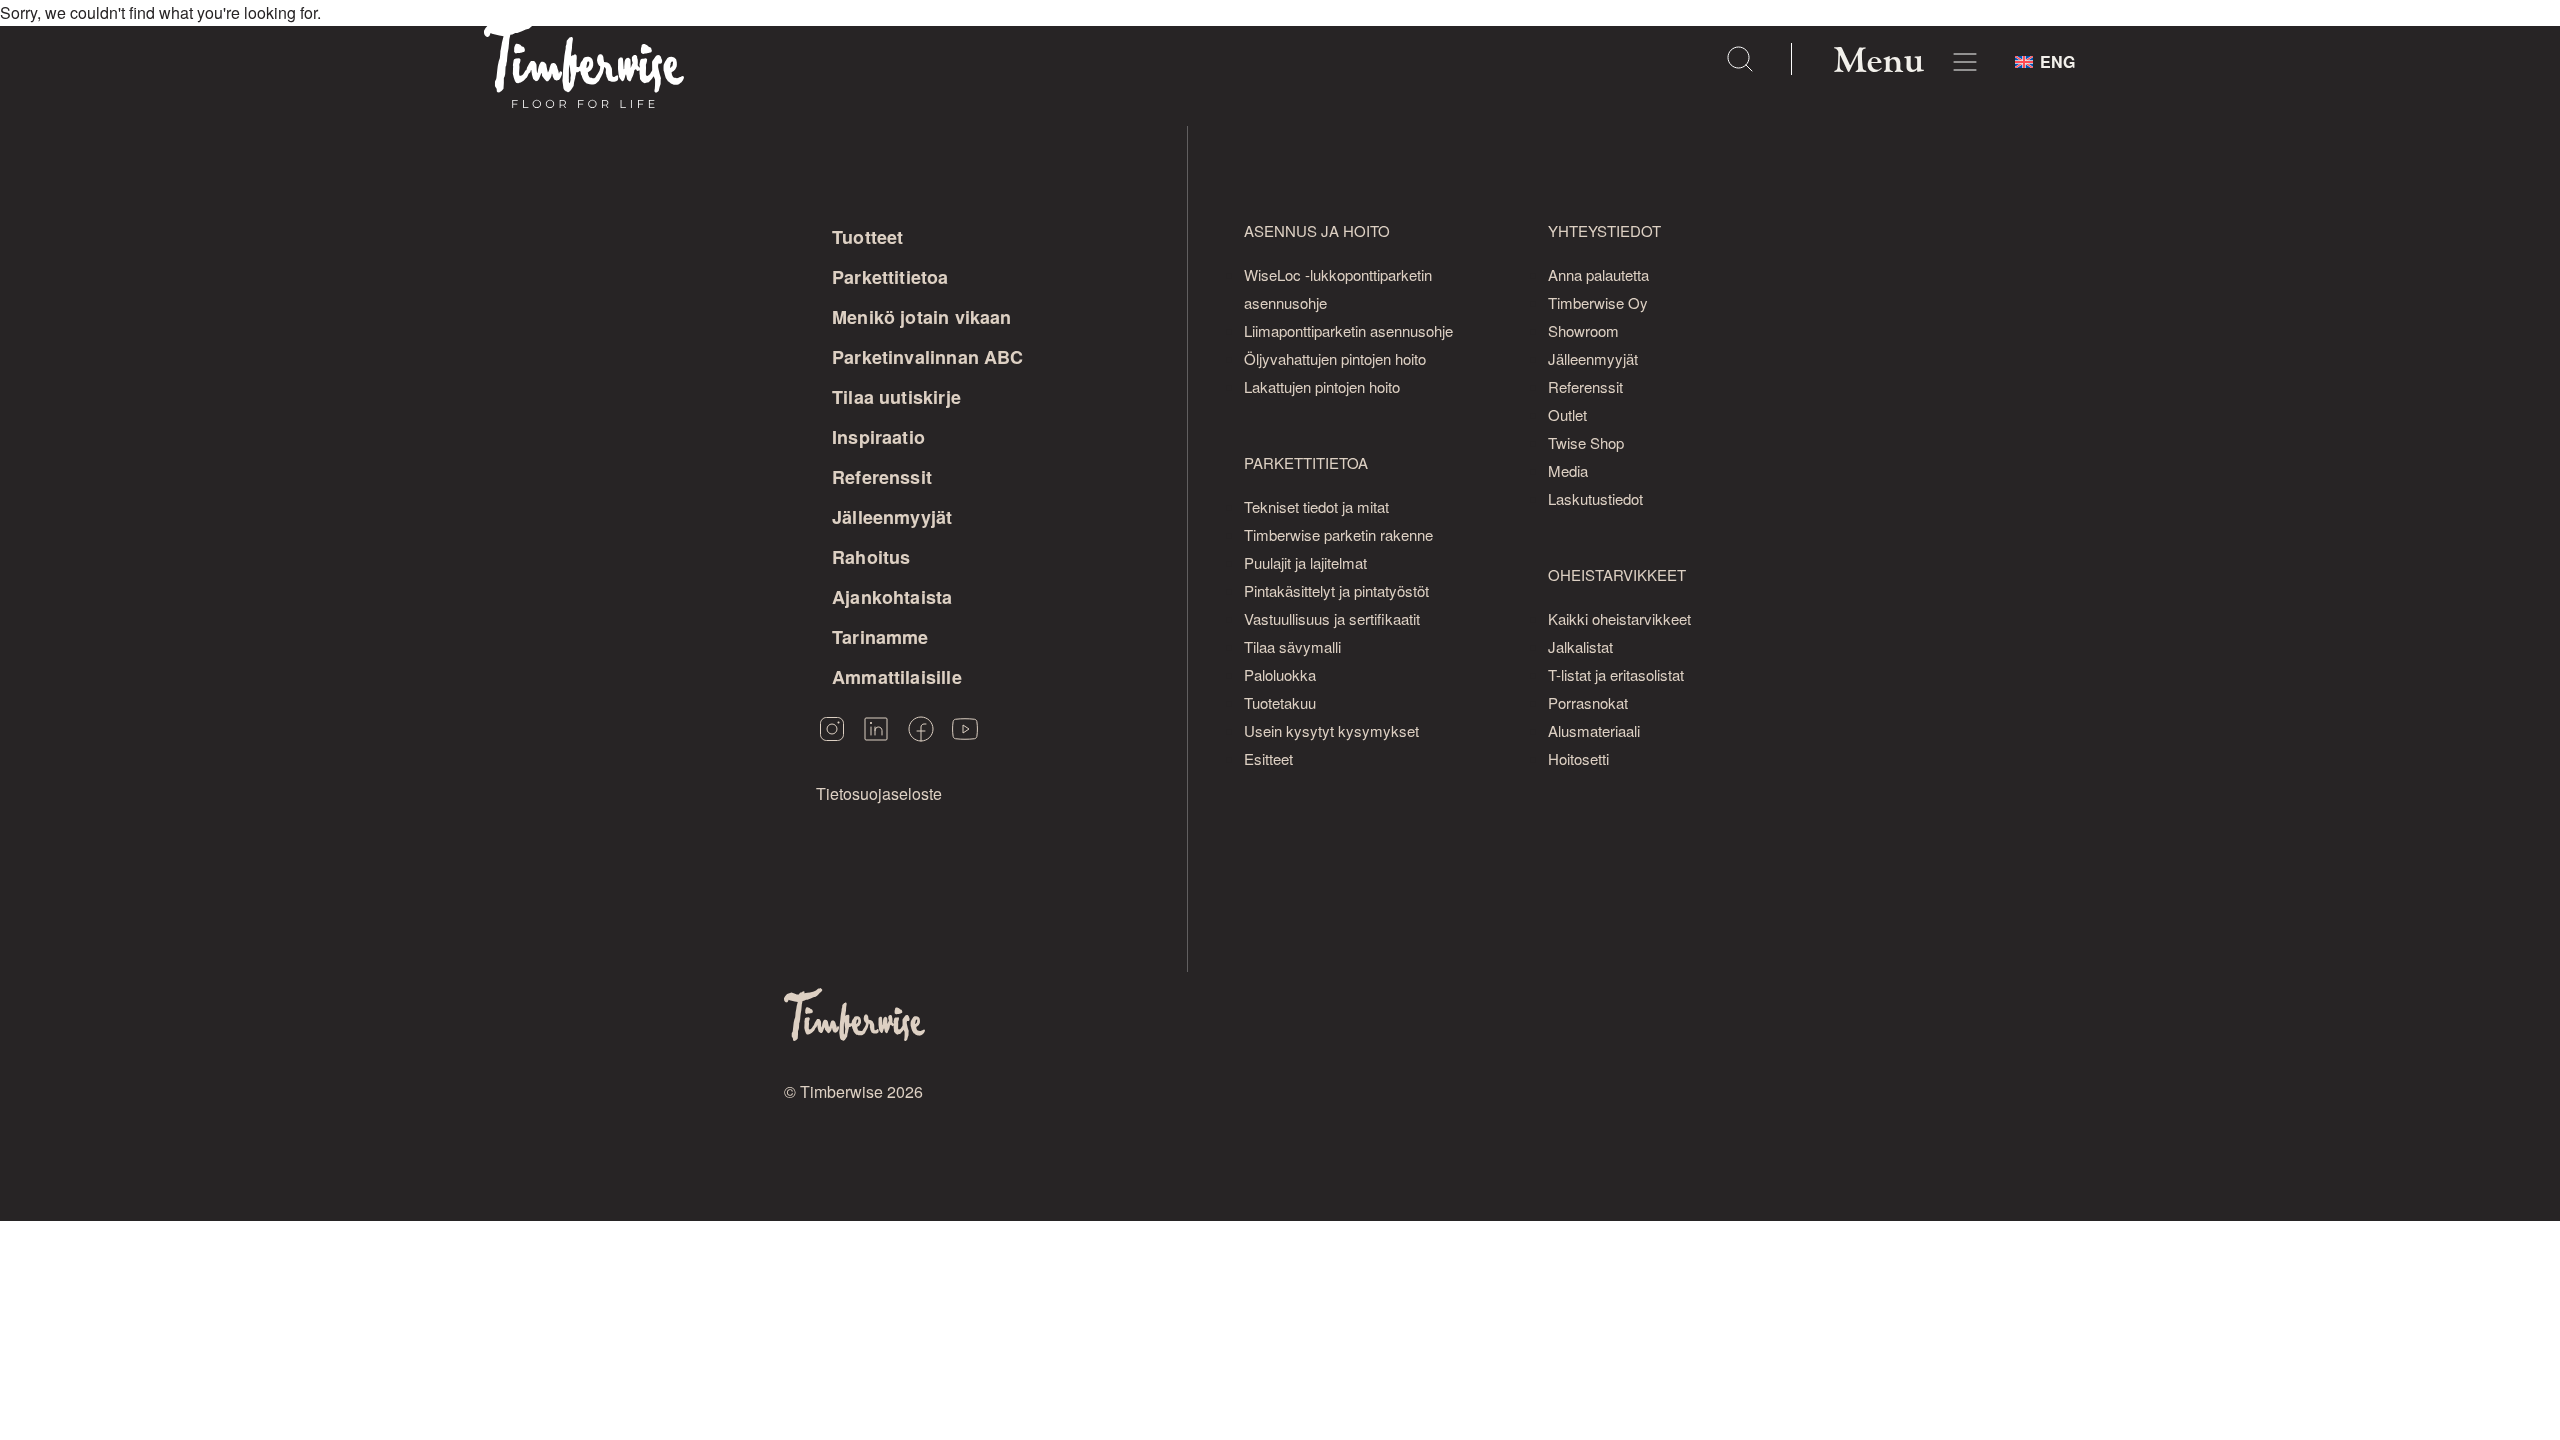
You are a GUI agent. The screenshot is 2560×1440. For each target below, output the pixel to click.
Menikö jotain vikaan (922, 317)
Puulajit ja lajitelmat (1305, 562)
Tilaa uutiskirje (896, 397)
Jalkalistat (1580, 646)
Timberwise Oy (1598, 302)
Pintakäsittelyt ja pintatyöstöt (1336, 590)
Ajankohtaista (892, 597)
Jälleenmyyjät (892, 517)
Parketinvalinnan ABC (928, 357)
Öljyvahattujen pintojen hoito (1335, 358)
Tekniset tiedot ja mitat (1316, 506)
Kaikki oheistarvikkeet (1619, 618)
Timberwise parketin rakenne (1338, 534)
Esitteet (1268, 758)
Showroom (1583, 330)
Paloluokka (1280, 674)
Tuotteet (867, 237)
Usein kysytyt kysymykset (1331, 730)
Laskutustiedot (1595, 498)
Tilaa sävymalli (1292, 646)
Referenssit (882, 477)
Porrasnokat (1588, 702)
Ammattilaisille (897, 677)
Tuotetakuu (1280, 702)
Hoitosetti (1578, 758)
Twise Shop (1586, 442)
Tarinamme (880, 637)
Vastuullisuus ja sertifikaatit (1332, 618)
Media (1568, 470)
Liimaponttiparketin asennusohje (1348, 330)
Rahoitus (871, 557)
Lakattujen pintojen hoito (1322, 386)
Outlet (1567, 414)
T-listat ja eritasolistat (1616, 674)
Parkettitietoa (890, 277)
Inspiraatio (878, 437)
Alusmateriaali (1594, 730)
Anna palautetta (1598, 274)
